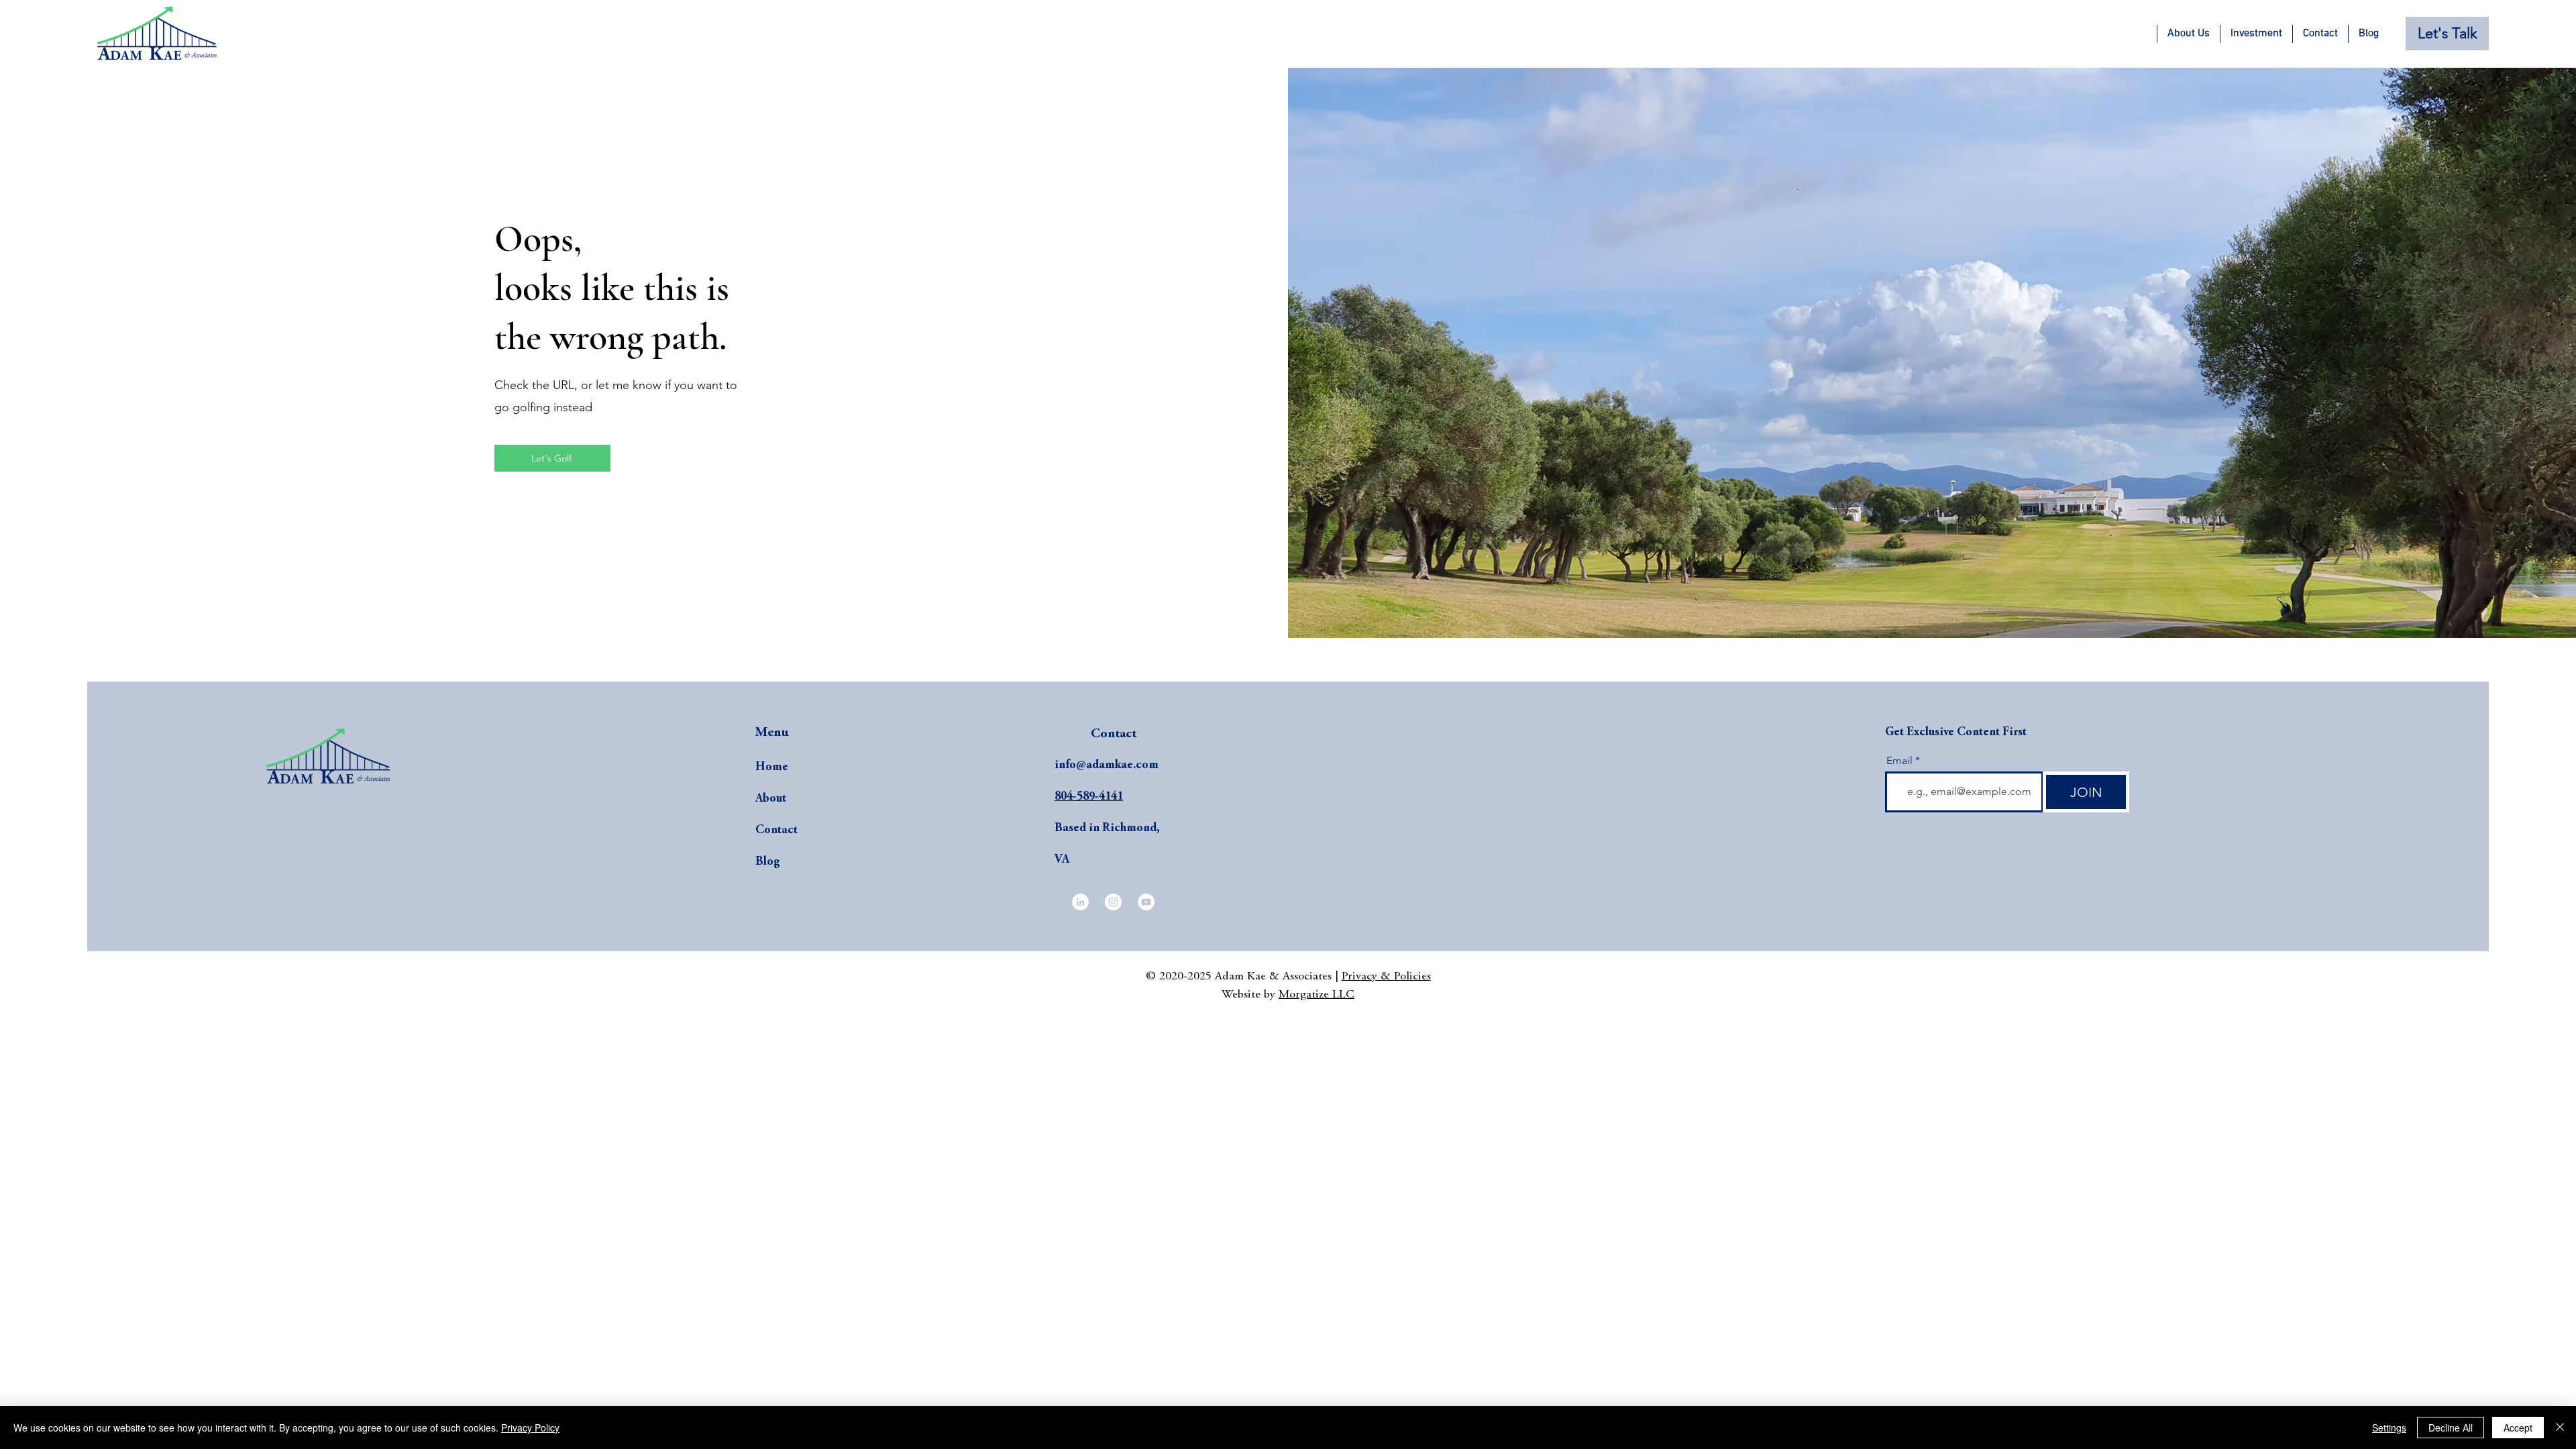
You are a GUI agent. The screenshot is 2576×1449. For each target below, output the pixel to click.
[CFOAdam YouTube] (1146, 902)
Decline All (2451, 1428)
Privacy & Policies (1386, 977)
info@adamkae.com (1107, 765)
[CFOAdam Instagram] (1113, 902)
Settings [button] (2389, 1428)
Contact (776, 830)
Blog (767, 862)
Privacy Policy (530, 1428)
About (771, 799)
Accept (2518, 1428)
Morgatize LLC (1317, 995)
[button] (2188, 34)
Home (772, 767)
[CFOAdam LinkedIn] (1080, 902)
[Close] (2560, 1428)
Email (1899, 761)
